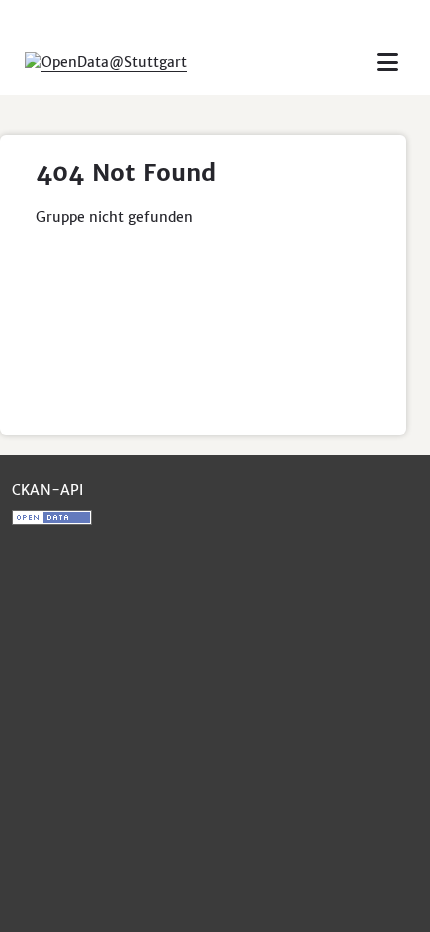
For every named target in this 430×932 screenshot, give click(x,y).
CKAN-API (47, 490)
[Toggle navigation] (387, 62)
